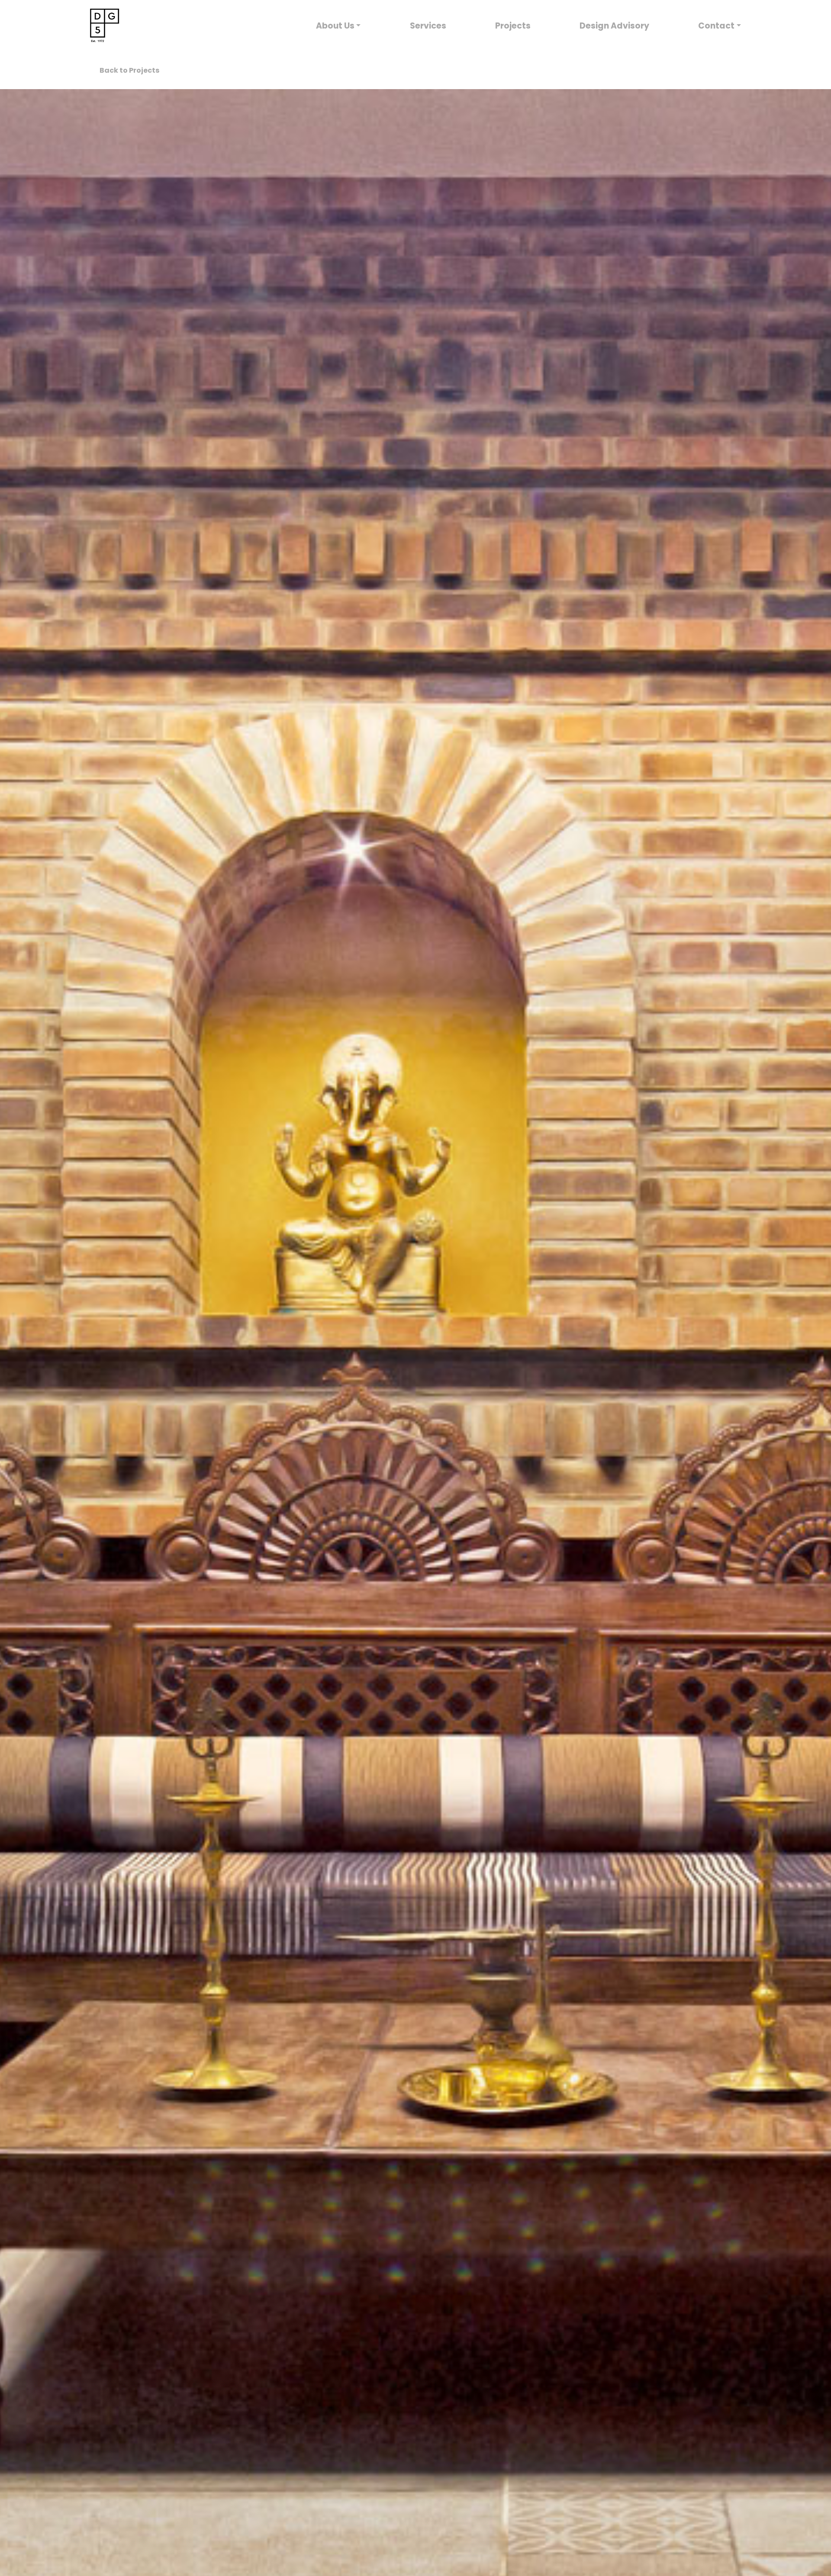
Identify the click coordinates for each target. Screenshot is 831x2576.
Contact (716, 26)
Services (428, 26)
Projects (513, 26)
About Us (335, 26)
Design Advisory (614, 26)
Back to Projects (129, 70)
